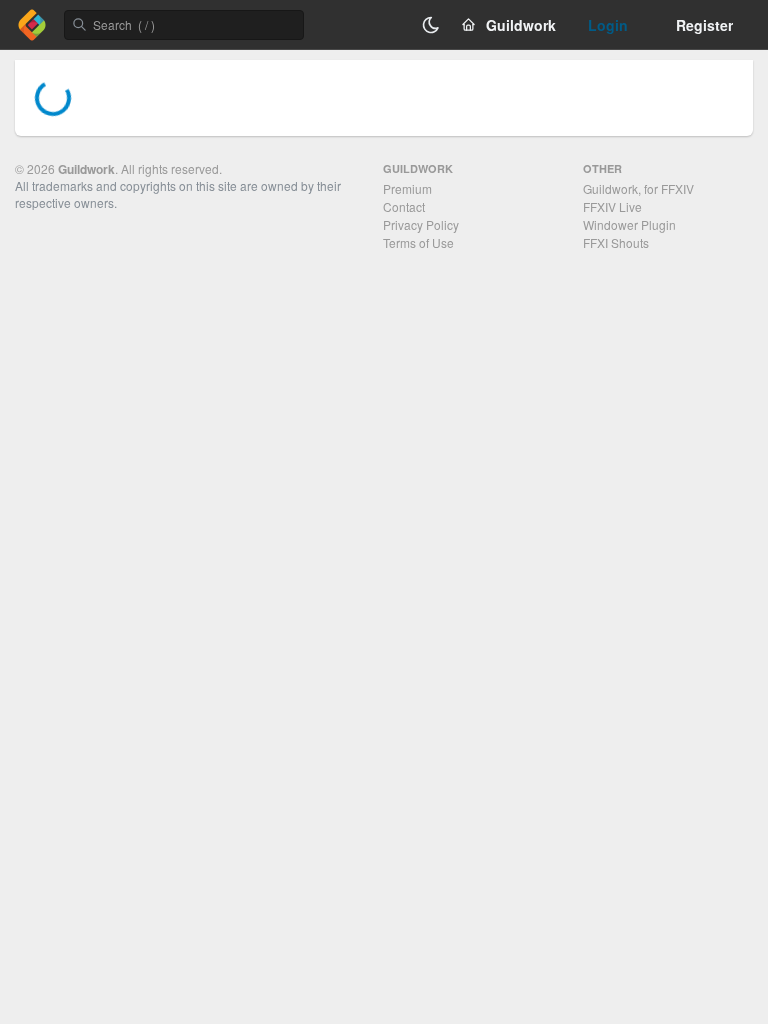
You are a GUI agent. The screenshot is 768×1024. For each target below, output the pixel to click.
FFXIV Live (612, 206)
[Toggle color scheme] (431, 25)
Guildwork (86, 169)
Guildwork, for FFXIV (638, 188)
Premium (407, 188)
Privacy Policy (421, 224)
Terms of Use (418, 242)
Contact (404, 206)
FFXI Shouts (616, 242)
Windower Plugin (629, 224)
